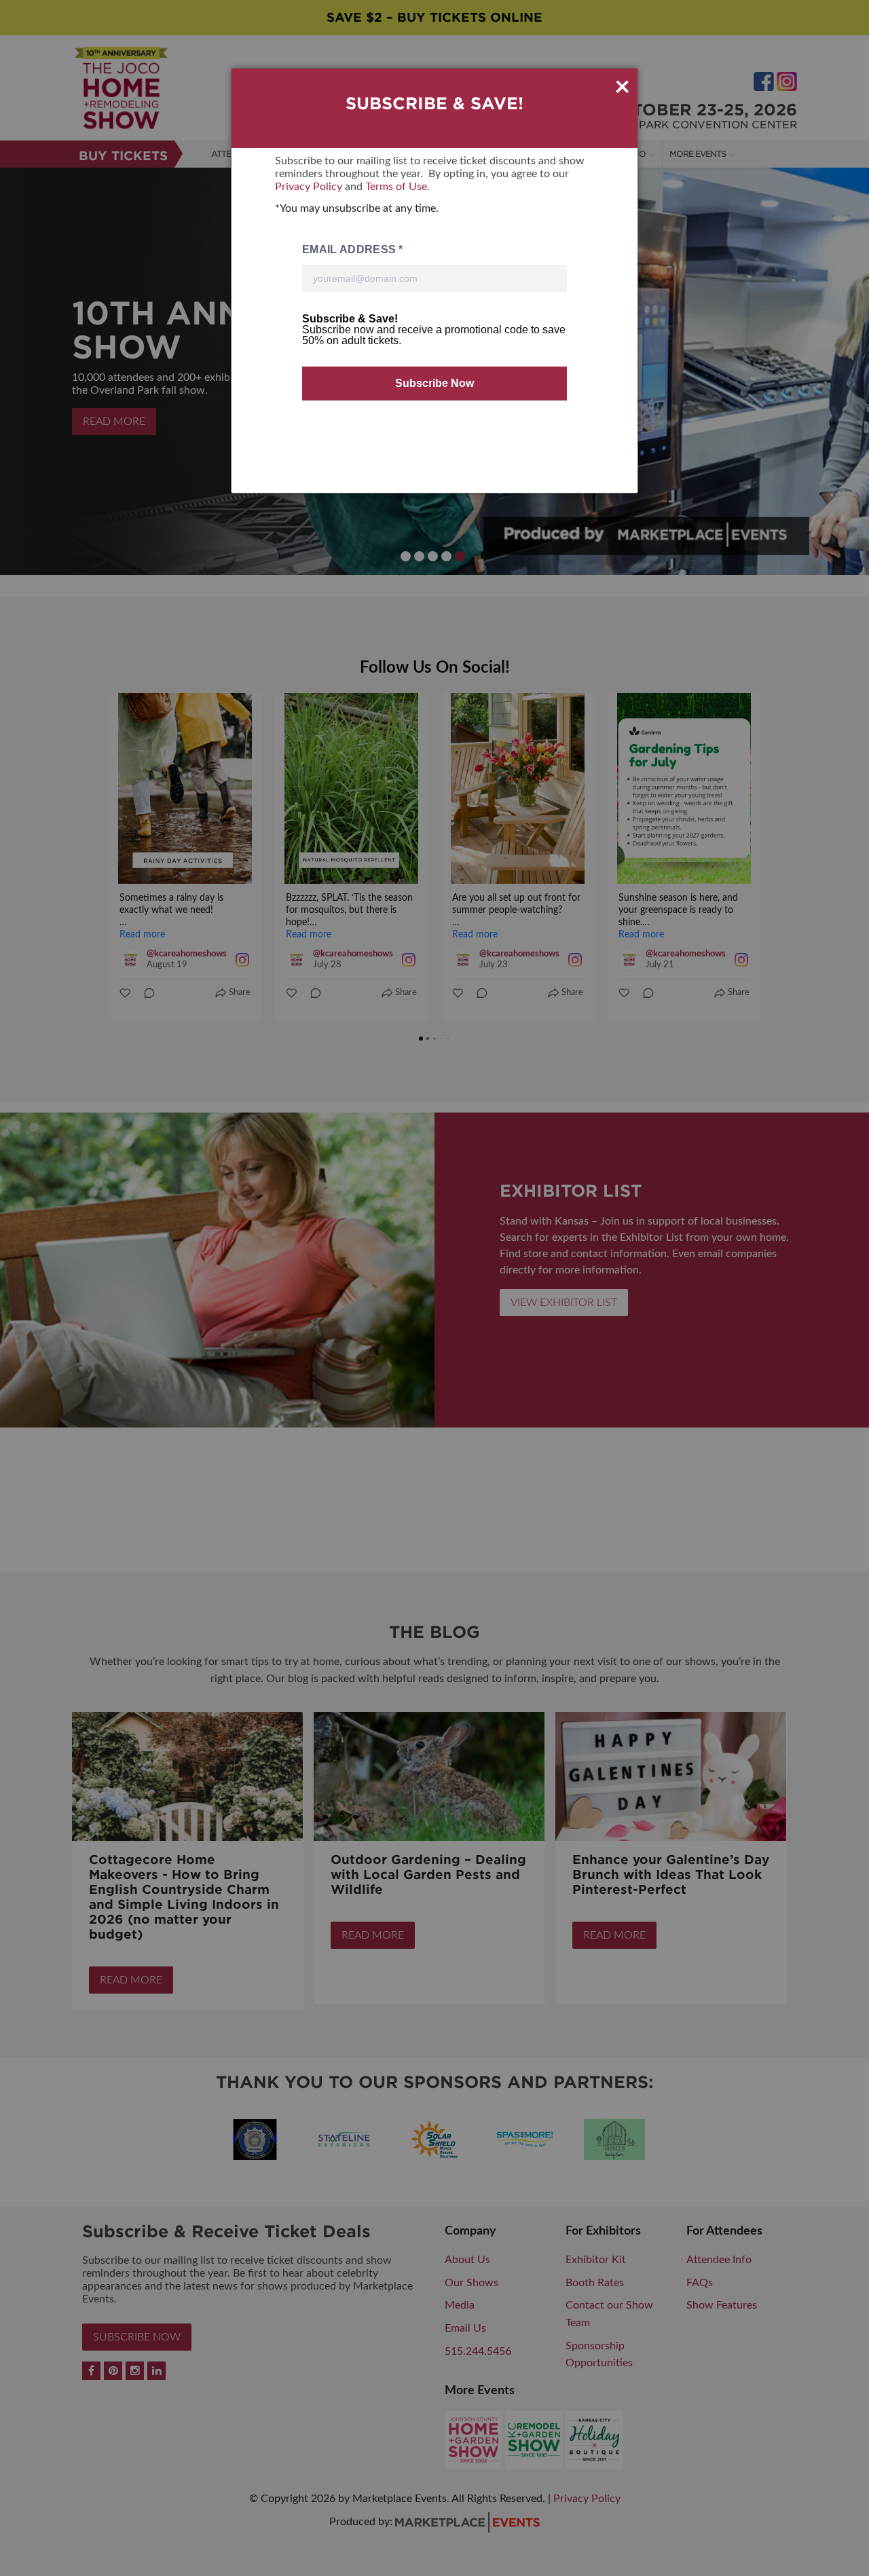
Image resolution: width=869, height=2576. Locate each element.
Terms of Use (396, 187)
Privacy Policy (309, 187)
